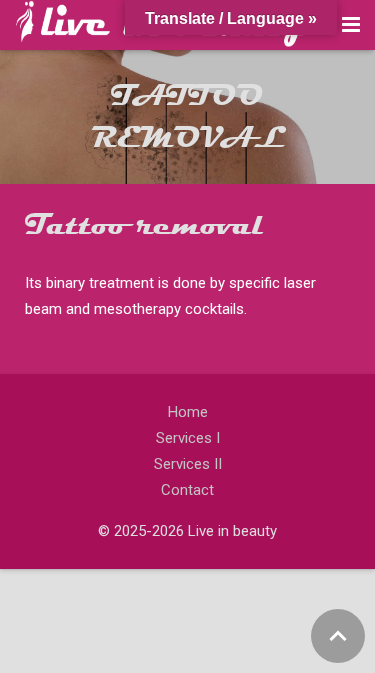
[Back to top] (338, 636)
